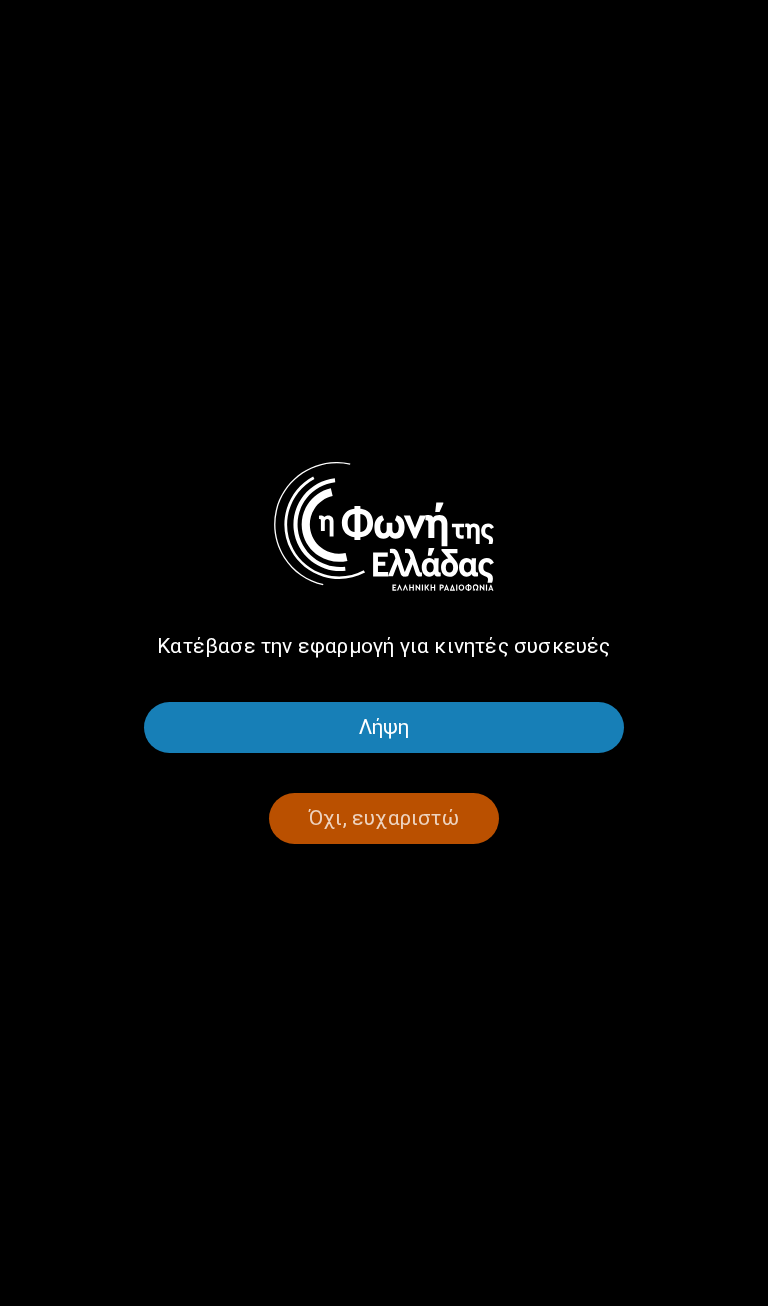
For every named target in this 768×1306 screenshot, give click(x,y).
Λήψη (384, 727)
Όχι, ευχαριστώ (384, 818)
